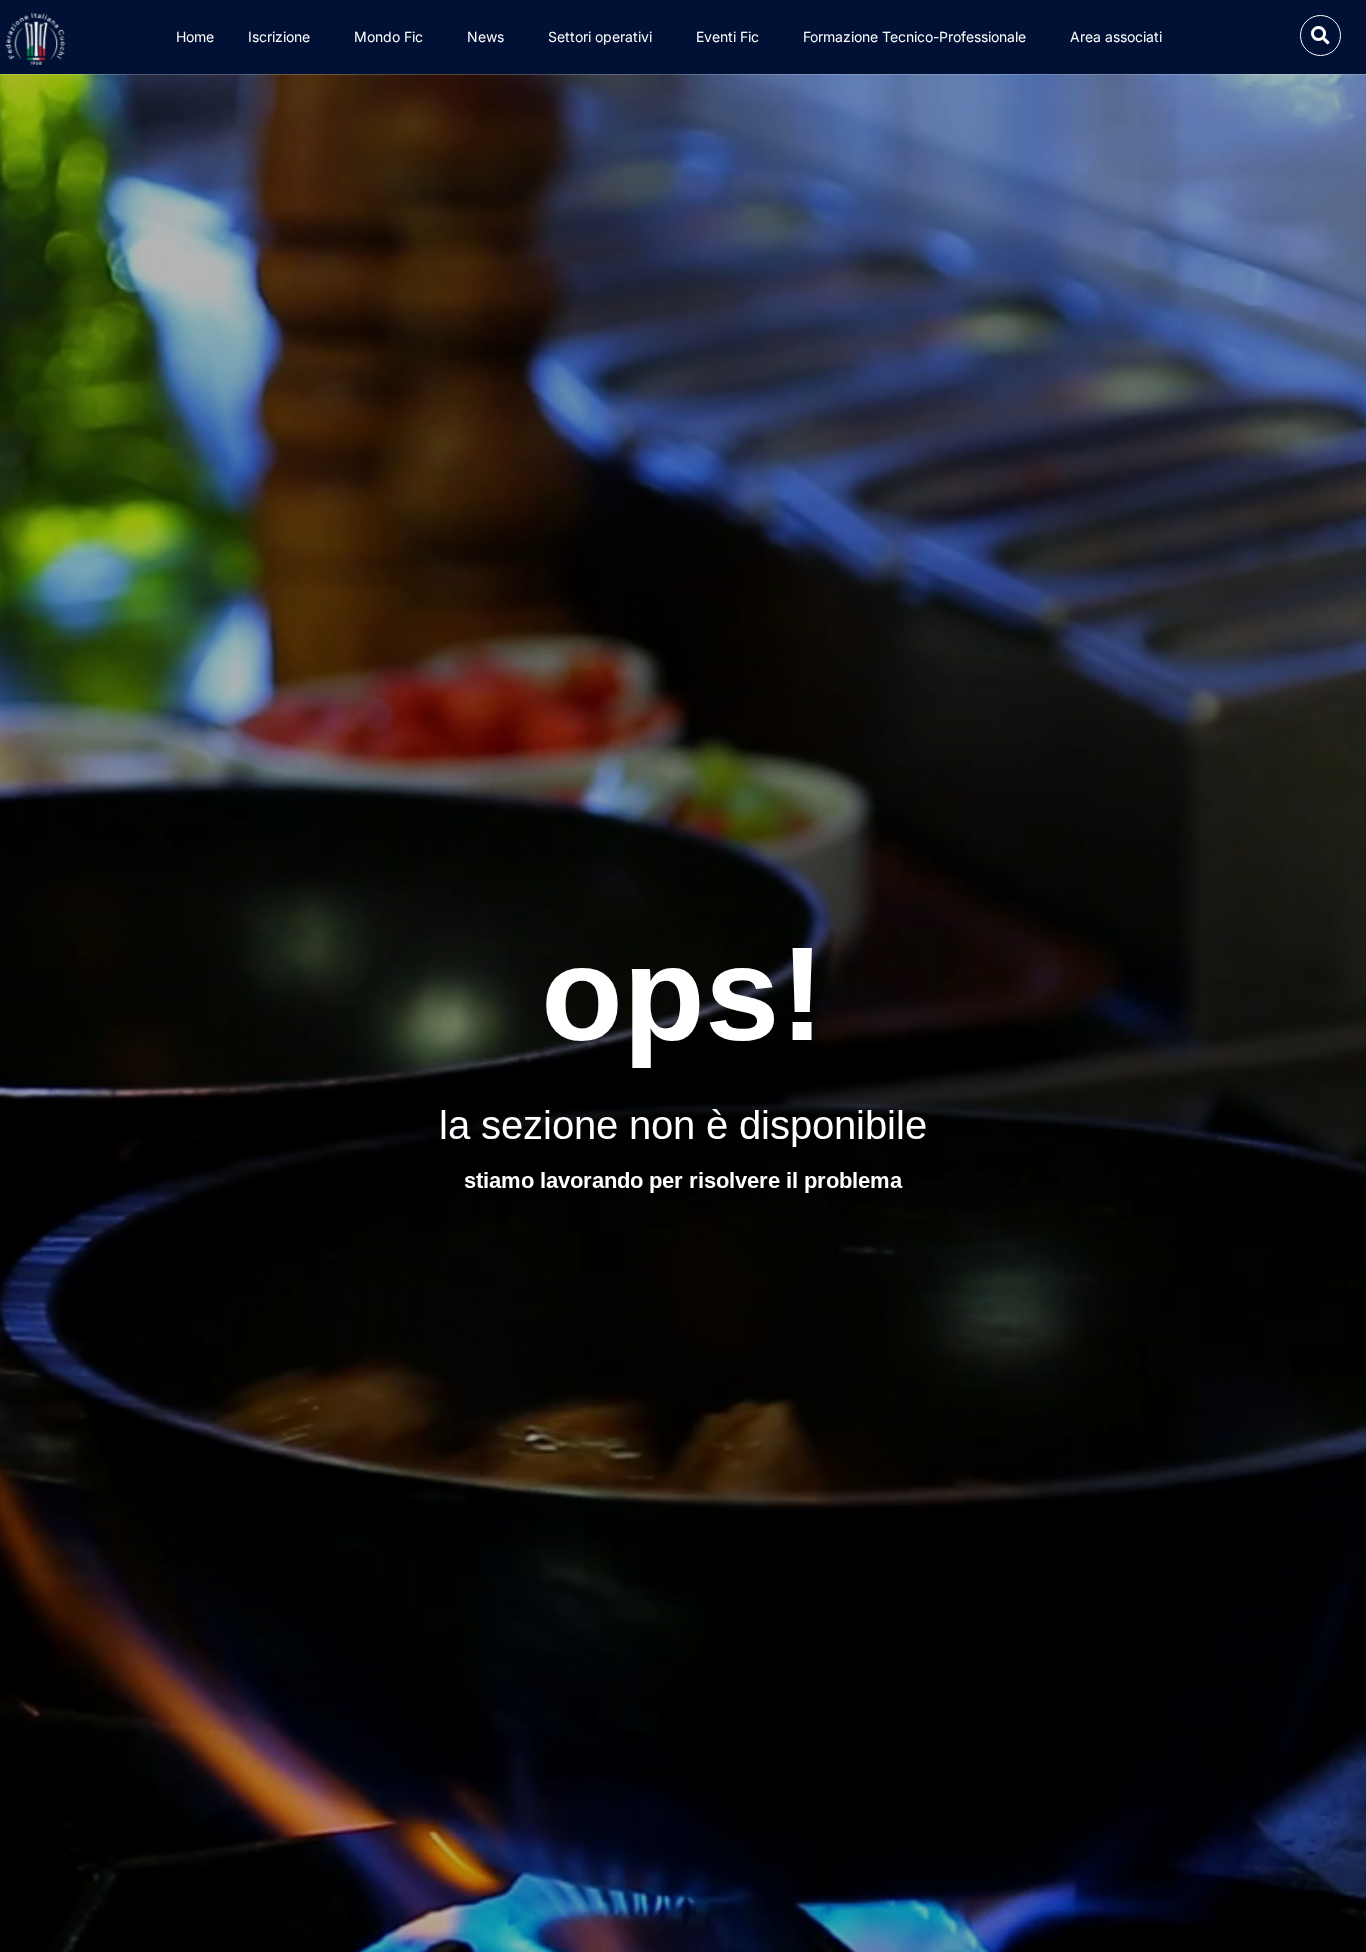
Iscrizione (279, 36)
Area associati (1116, 36)
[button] (1320, 35)
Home (195, 36)
